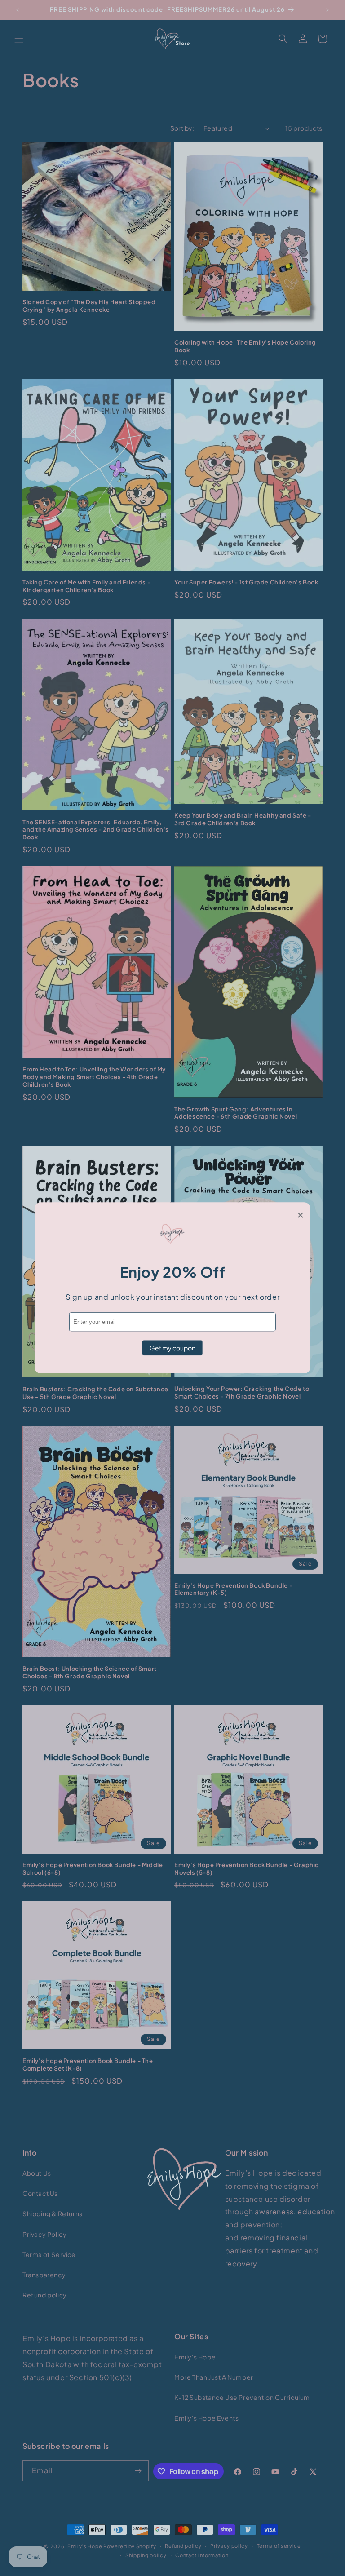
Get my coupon (172, 1348)
